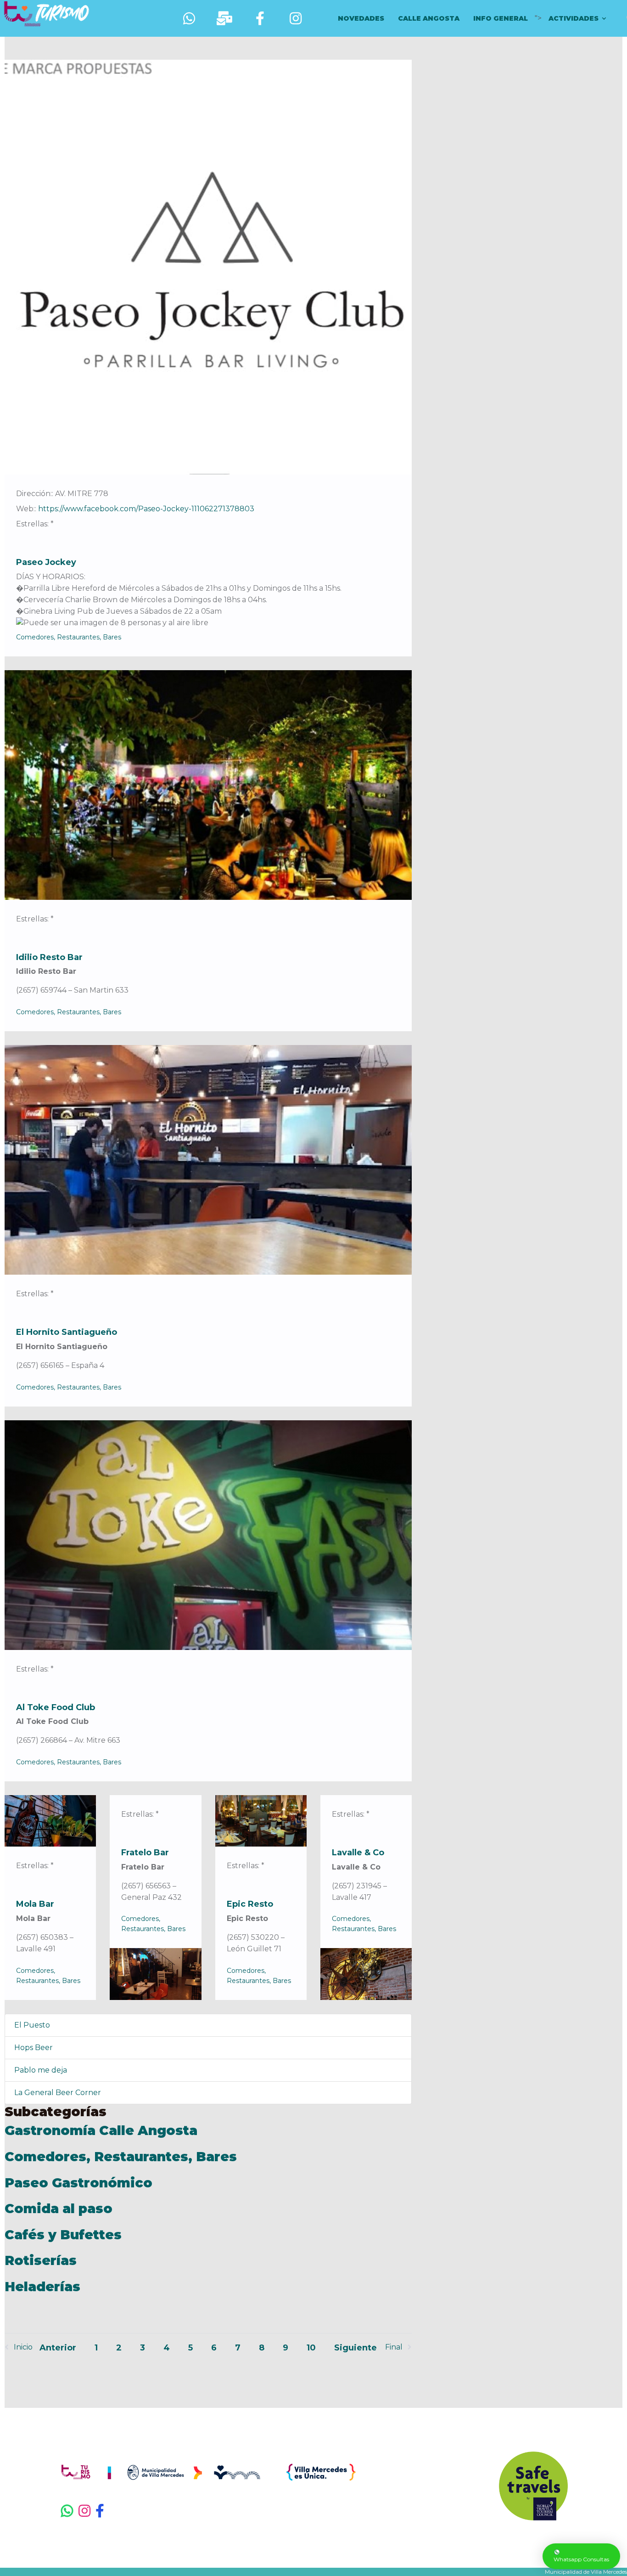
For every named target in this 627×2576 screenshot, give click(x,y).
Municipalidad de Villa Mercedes (586, 2572)
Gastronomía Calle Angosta (101, 2130)
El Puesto (32, 2025)
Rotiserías (41, 2260)
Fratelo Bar (145, 1853)
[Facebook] (107, 2511)
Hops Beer (34, 2048)
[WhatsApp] (67, 2511)
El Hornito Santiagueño (67, 1332)
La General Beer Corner (58, 2093)
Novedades (361, 18)
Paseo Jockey (46, 562)
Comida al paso (59, 2209)
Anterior (58, 2348)
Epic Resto (250, 1904)
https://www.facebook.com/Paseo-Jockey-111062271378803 (146, 509)
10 (311, 2348)
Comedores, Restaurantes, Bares (69, 637)
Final (394, 2347)
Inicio (23, 2347)
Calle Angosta (429, 18)
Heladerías (42, 2287)
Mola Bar (35, 1904)
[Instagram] (85, 2511)
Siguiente (355, 2348)
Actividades (574, 18)
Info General (501, 18)
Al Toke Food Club (56, 1707)
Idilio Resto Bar (49, 957)
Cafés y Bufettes (63, 2235)
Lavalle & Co (358, 1853)
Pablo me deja (41, 2070)
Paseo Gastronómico (78, 2183)
